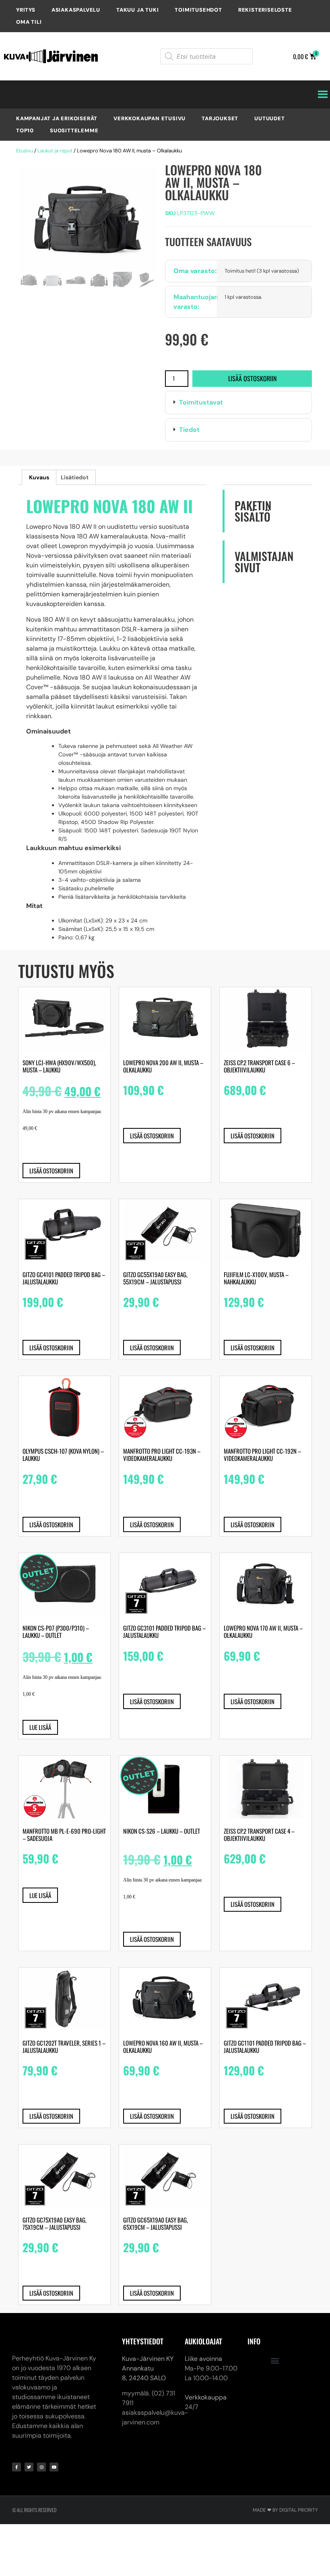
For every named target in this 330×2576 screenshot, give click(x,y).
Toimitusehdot (198, 10)
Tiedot (189, 430)
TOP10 (25, 130)
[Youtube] (54, 2467)
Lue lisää (40, 1727)
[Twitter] (29, 2467)
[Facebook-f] (16, 2467)
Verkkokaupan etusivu (150, 118)
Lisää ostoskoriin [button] (51, 1171)
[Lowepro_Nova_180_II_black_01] (88, 220)
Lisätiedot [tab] (75, 477)
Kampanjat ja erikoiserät (57, 118)
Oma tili (29, 22)
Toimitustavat (201, 402)
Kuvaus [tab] (39, 477)
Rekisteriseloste (265, 10)
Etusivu (25, 151)
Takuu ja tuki (137, 10)
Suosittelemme (74, 130)
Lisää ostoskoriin (252, 378)
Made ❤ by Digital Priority (285, 2510)
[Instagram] (41, 2467)
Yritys (26, 10)
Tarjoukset (220, 118)
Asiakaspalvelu (76, 10)
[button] (238, 403)
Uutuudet (269, 118)
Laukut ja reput (55, 151)
